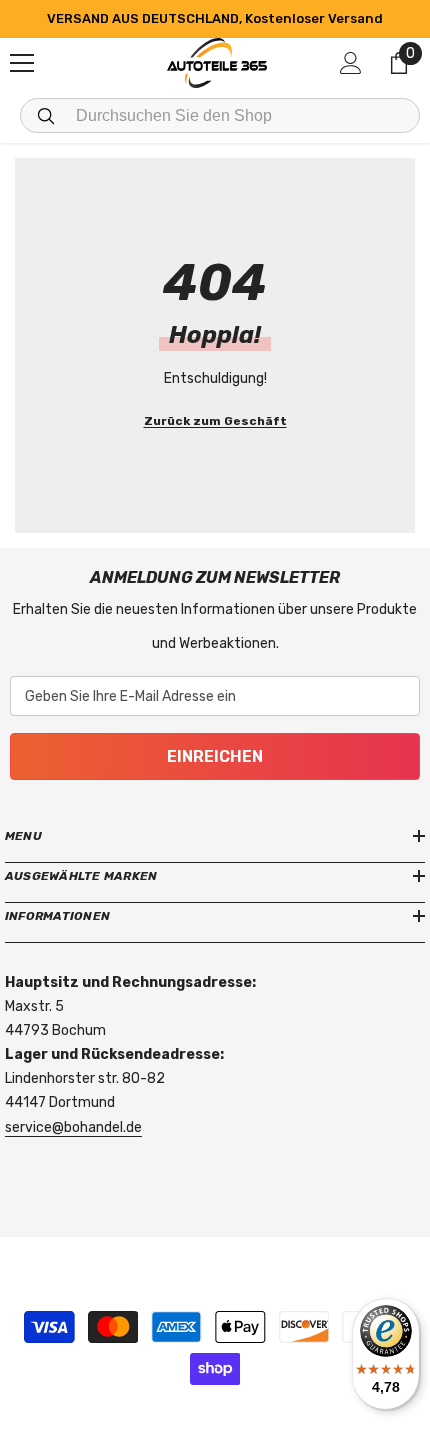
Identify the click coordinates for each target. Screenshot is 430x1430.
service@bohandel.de (73, 1127)
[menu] (22, 63)
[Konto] (351, 63)
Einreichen (215, 756)
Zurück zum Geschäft (215, 421)
